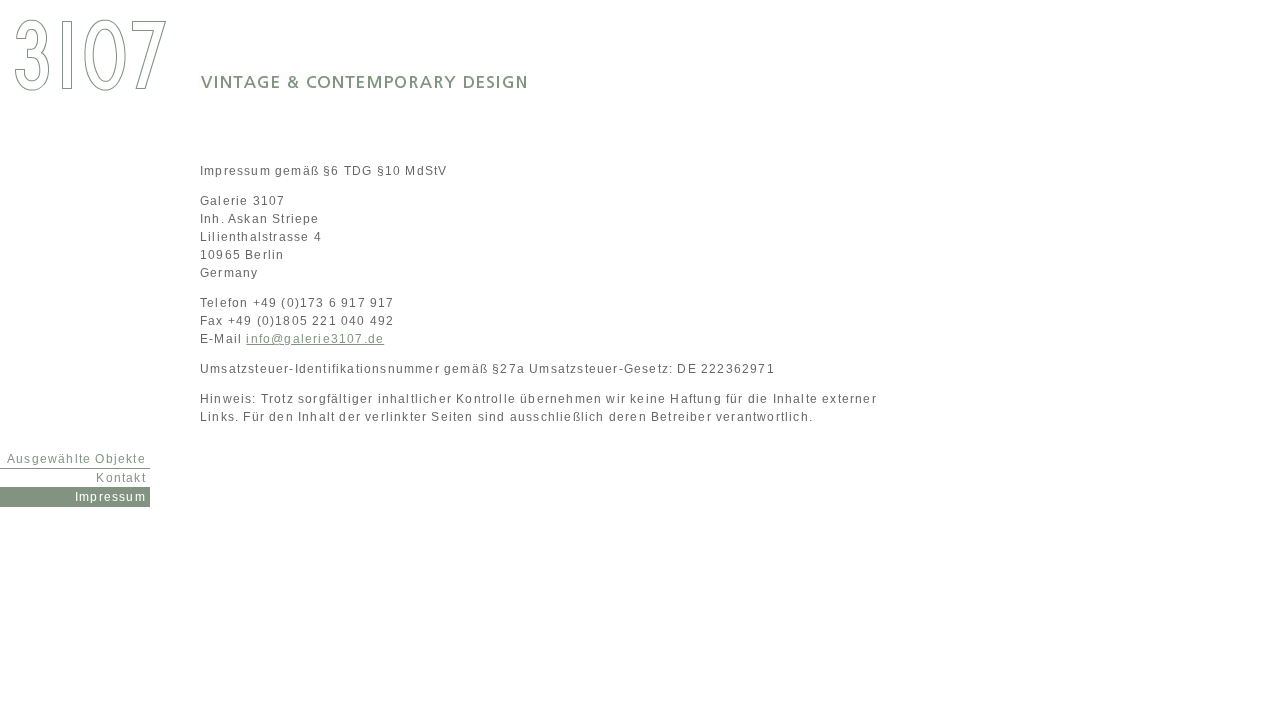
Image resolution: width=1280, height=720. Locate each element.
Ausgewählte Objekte (78, 459)
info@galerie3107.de (315, 339)
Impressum (112, 497)
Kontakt (123, 478)
